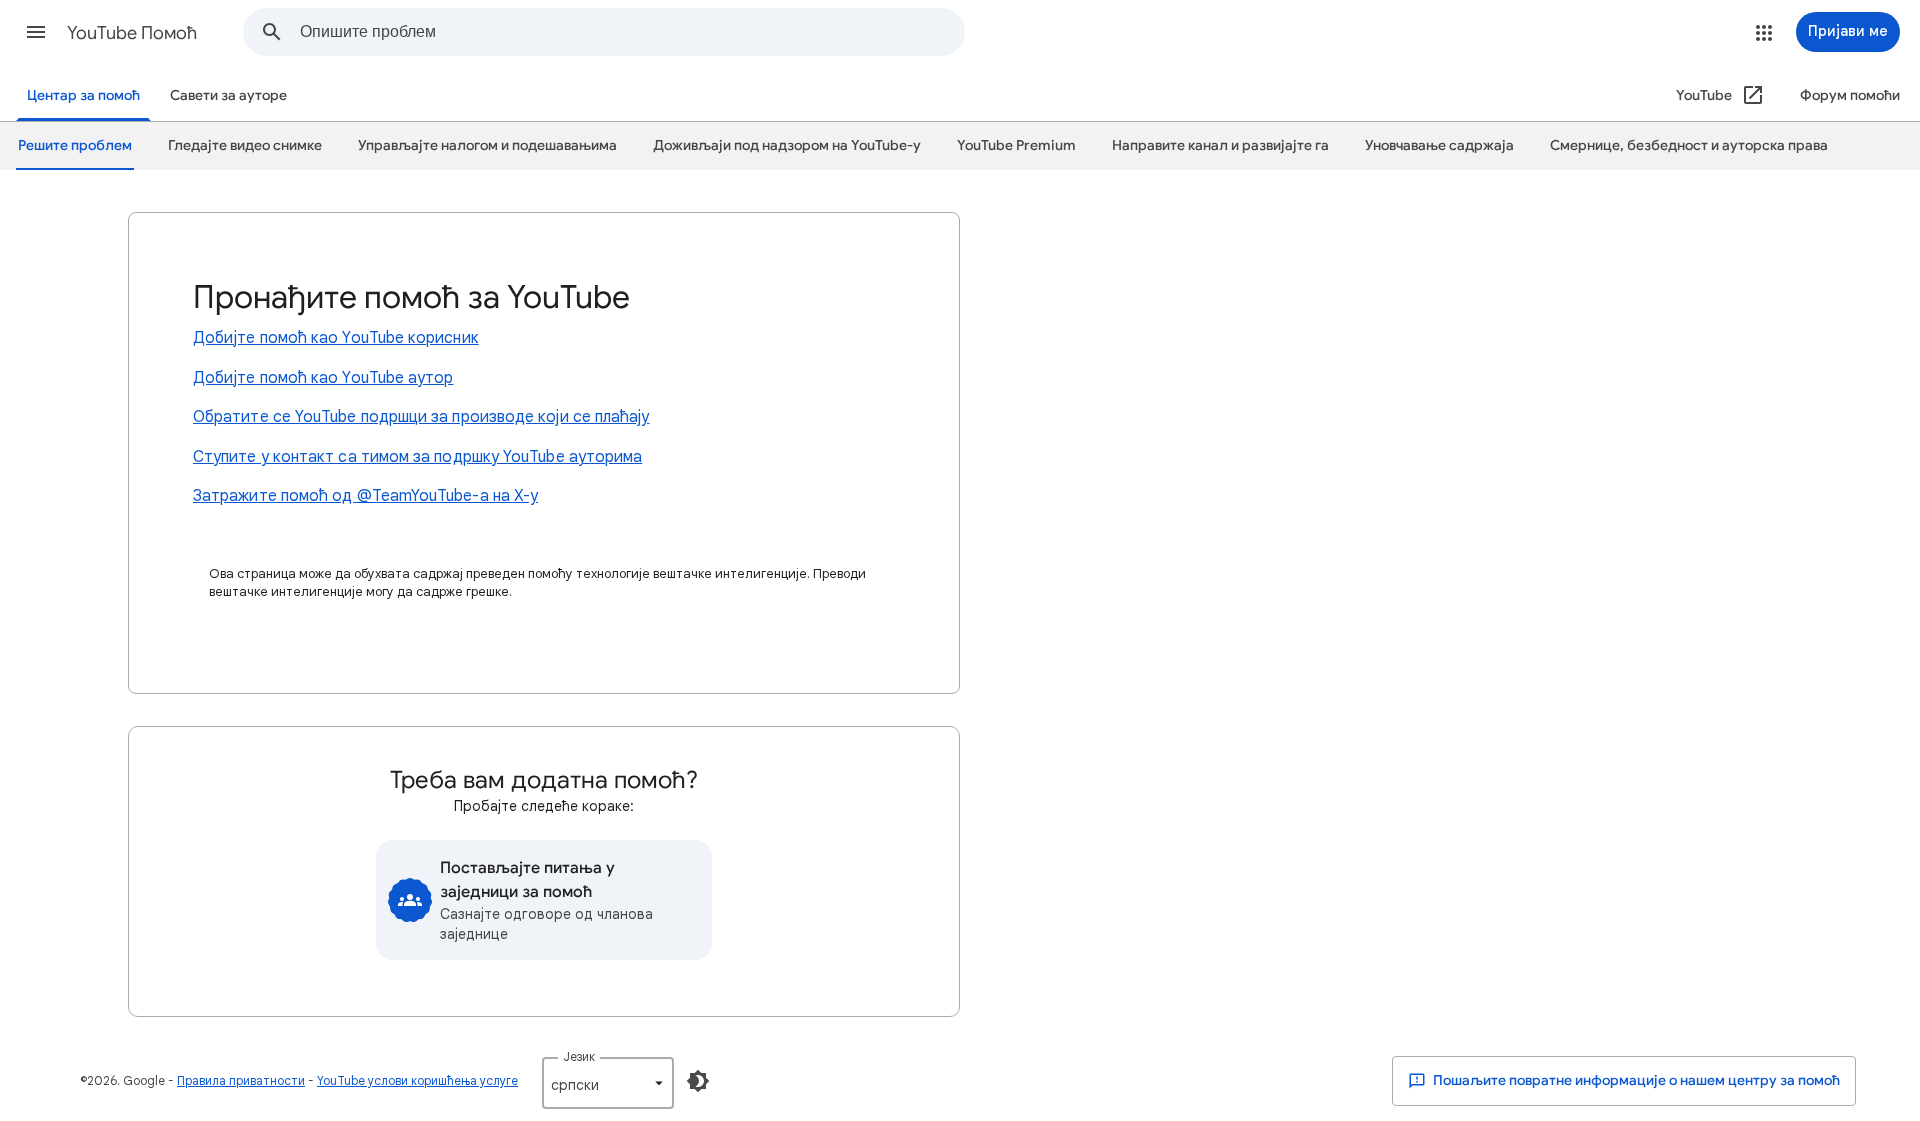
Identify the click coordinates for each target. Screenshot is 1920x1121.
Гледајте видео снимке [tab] (245, 145)
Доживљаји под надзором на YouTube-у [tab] (787, 145)
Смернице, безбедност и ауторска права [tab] (1689, 145)
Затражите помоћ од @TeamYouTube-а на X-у (365, 496)
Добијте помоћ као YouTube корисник (336, 338)
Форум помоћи (1850, 95)
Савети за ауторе (228, 95)
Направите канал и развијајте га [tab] (1220, 145)
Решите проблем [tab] (75, 145)
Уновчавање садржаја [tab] (1439, 145)
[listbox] (608, 1083)
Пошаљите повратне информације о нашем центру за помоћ (1635, 1080)
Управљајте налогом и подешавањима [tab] (487, 145)
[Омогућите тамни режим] (698, 1081)
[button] (36, 32)
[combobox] (632, 32)
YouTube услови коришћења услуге (417, 1080)
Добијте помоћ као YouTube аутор (323, 378)
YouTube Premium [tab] (1016, 145)
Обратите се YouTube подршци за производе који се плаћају (421, 417)
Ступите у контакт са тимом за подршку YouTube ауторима (417, 457)
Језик (579, 1056)
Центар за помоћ (83, 95)
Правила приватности (241, 1080)
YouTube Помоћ (132, 33)
